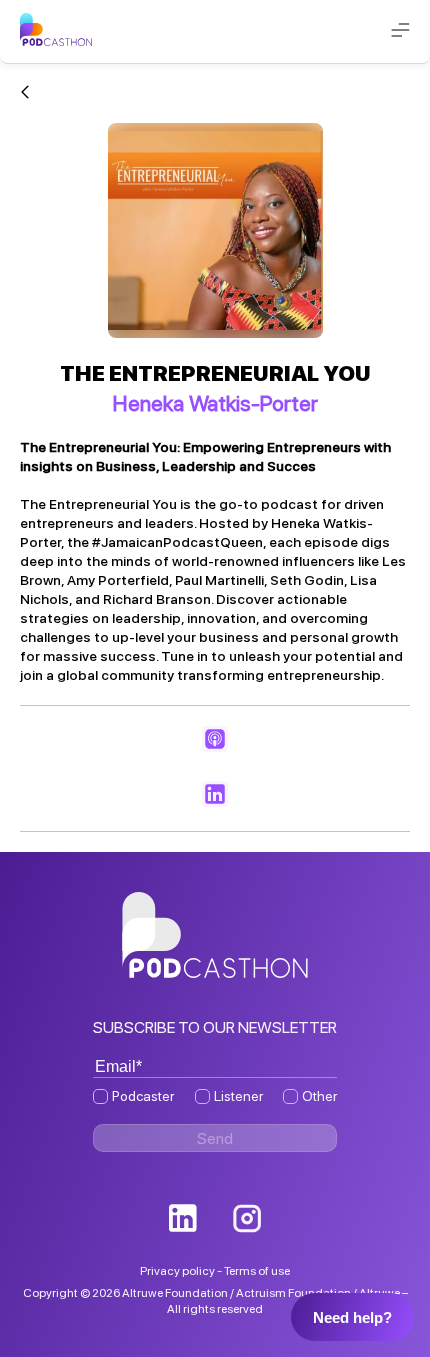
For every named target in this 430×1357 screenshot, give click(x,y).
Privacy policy (177, 1271)
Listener (238, 1096)
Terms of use (257, 1271)
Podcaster (143, 1096)
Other (319, 1096)
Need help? (352, 1317)
